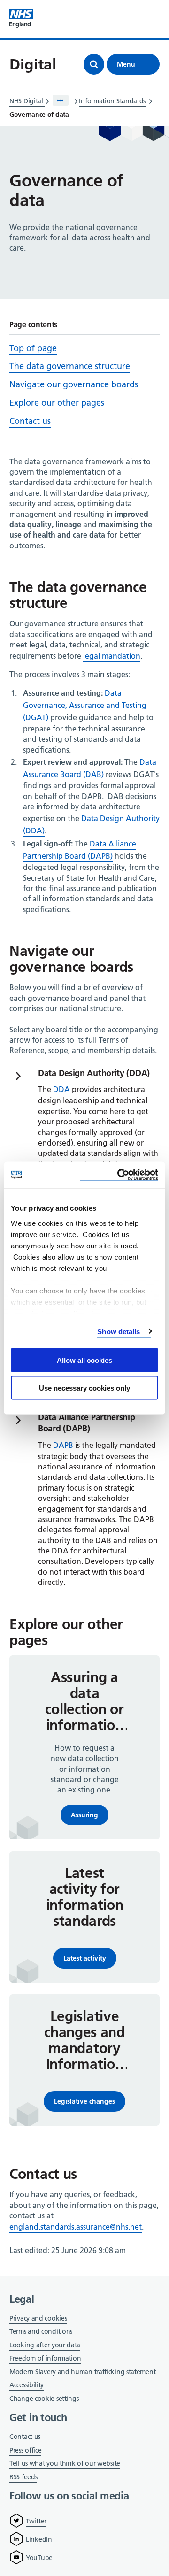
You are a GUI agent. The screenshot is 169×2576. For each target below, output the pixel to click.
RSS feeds (23, 2477)
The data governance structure (70, 366)
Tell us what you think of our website (65, 2463)
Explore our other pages (57, 403)
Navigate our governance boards (74, 384)
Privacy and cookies (38, 2318)
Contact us (30, 421)
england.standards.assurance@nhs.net (76, 2227)
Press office (25, 2451)
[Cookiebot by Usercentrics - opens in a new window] (119, 1175)
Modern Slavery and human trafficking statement (82, 2372)
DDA (61, 1089)
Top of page (33, 348)
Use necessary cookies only (84, 1388)
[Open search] (94, 64)
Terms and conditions (41, 2331)
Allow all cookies (84, 1360)
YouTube (39, 2558)
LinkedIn (39, 2539)
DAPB (63, 1445)
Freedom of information (45, 2358)
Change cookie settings (44, 2399)
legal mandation (112, 656)
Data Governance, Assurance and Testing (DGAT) (85, 705)
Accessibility (27, 2385)
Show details (119, 1331)
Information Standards (112, 101)
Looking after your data (45, 2345)
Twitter (36, 2521)
